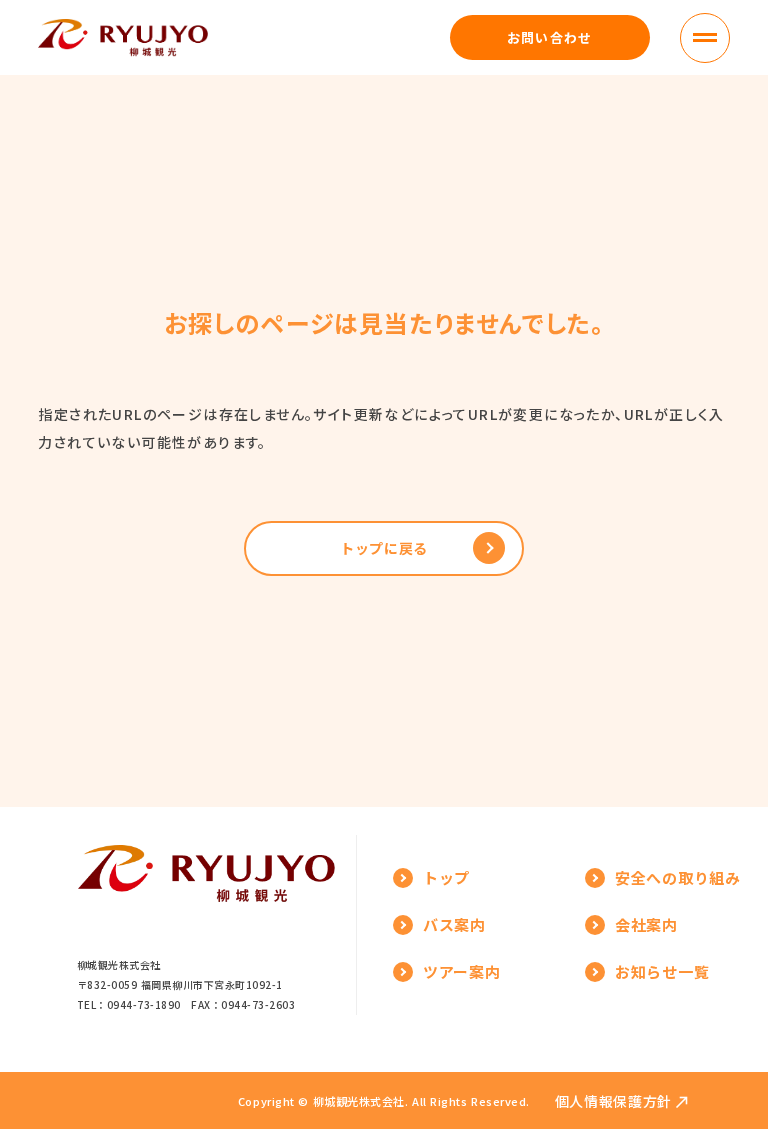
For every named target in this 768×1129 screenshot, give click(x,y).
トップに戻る (384, 548)
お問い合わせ (550, 37)
